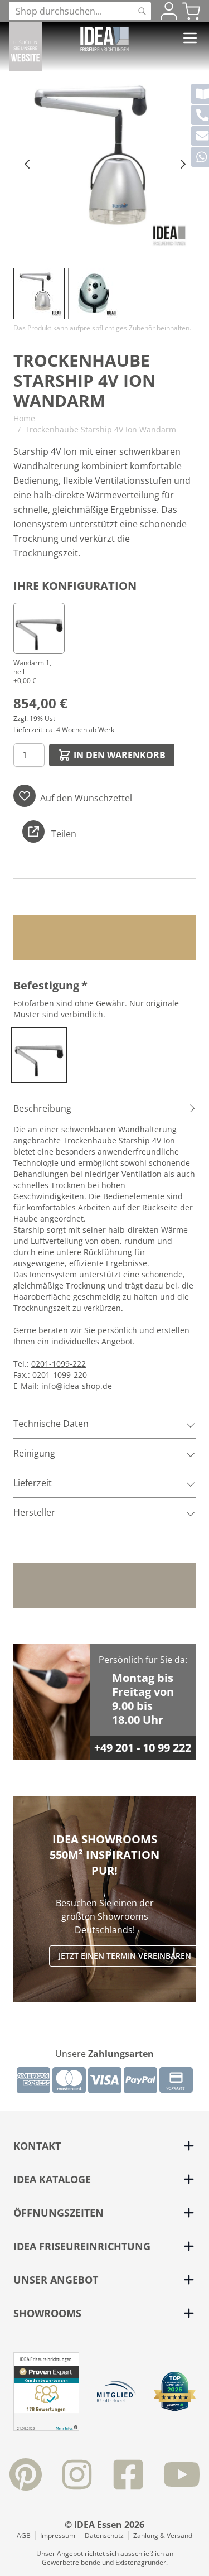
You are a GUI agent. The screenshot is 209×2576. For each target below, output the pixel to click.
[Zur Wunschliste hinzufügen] (25, 796)
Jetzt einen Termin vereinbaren (125, 1956)
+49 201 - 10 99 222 (143, 1748)
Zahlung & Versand (163, 2536)
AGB (24, 2536)
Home (24, 418)
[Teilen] (33, 832)
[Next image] (182, 164)
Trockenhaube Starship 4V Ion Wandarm (101, 429)
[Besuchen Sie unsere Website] (26, 47)
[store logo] (104, 39)
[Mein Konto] (169, 11)
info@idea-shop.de (77, 1386)
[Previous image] (27, 164)
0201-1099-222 (59, 1364)
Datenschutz (104, 2536)
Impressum (58, 2536)
